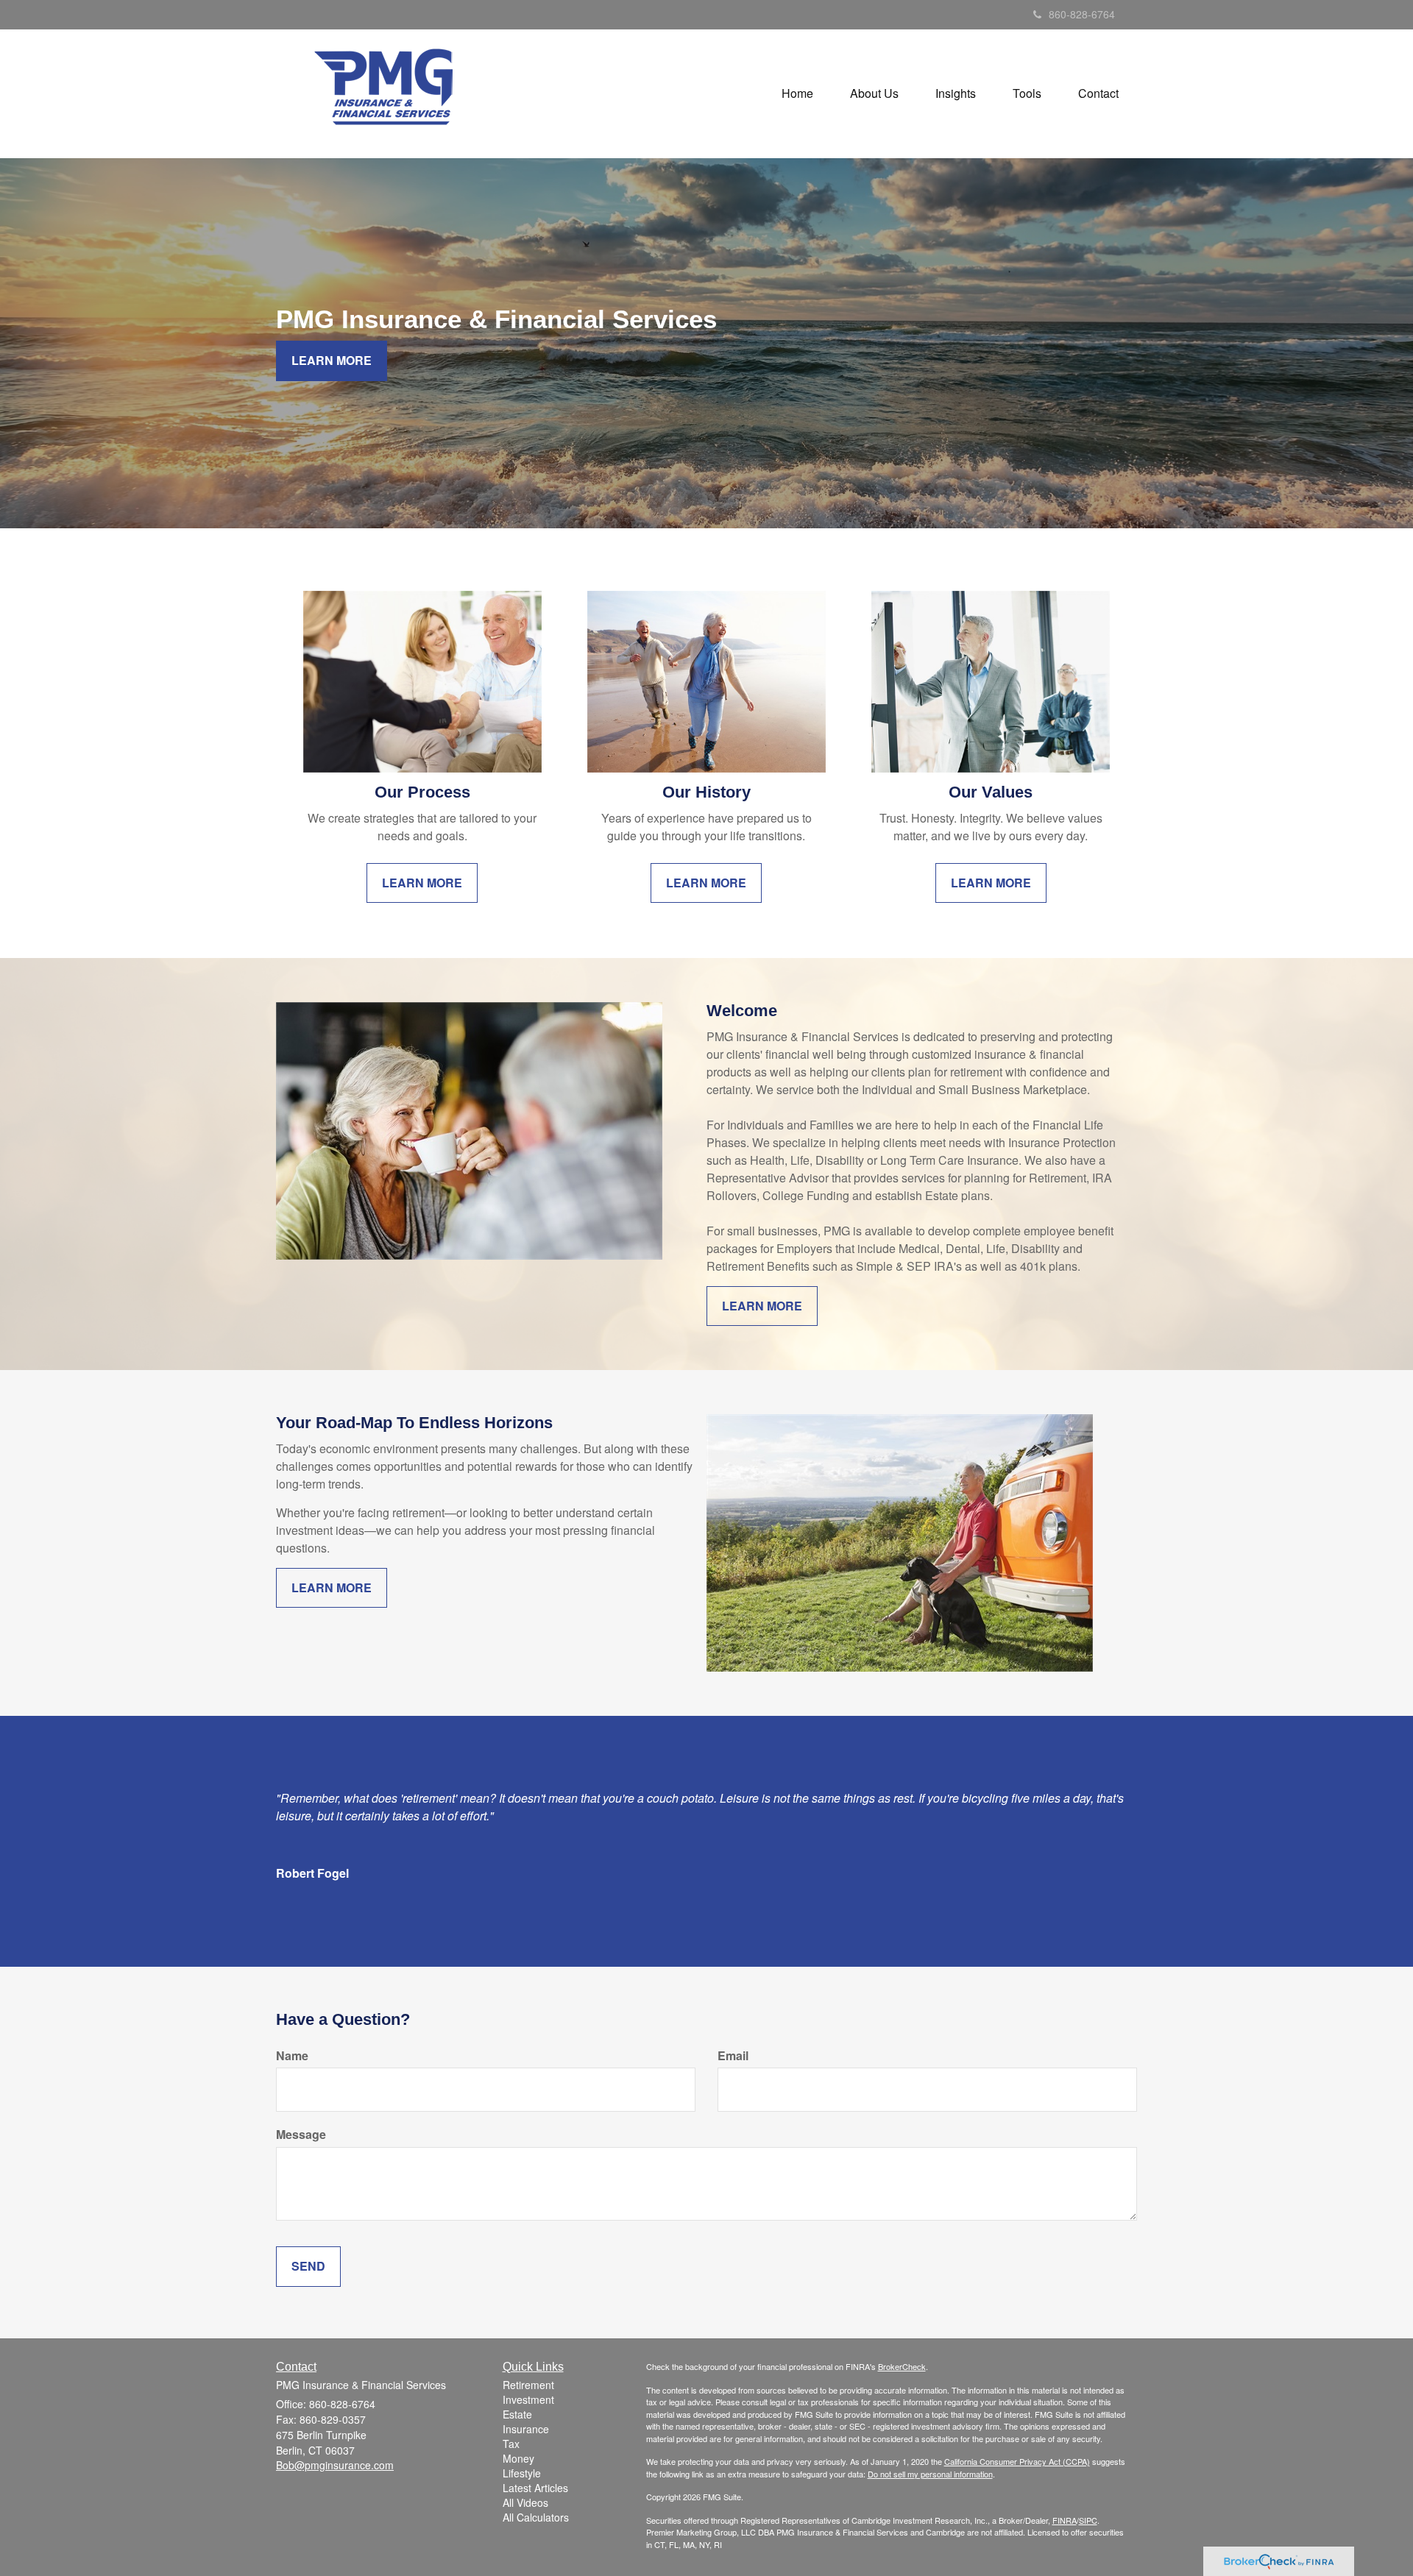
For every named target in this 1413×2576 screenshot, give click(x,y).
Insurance (526, 2429)
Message (301, 2135)
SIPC (1088, 2520)
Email (733, 2056)
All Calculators (536, 2517)
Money (518, 2458)
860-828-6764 (1082, 14)
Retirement (528, 2385)
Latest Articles (535, 2488)
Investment (528, 2399)
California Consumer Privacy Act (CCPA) (1017, 2461)
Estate (517, 2414)
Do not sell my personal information (930, 2474)
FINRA (1065, 2520)
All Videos (525, 2502)
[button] (874, 93)
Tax (511, 2444)
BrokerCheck (902, 2366)
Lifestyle (522, 2473)
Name (292, 2056)
